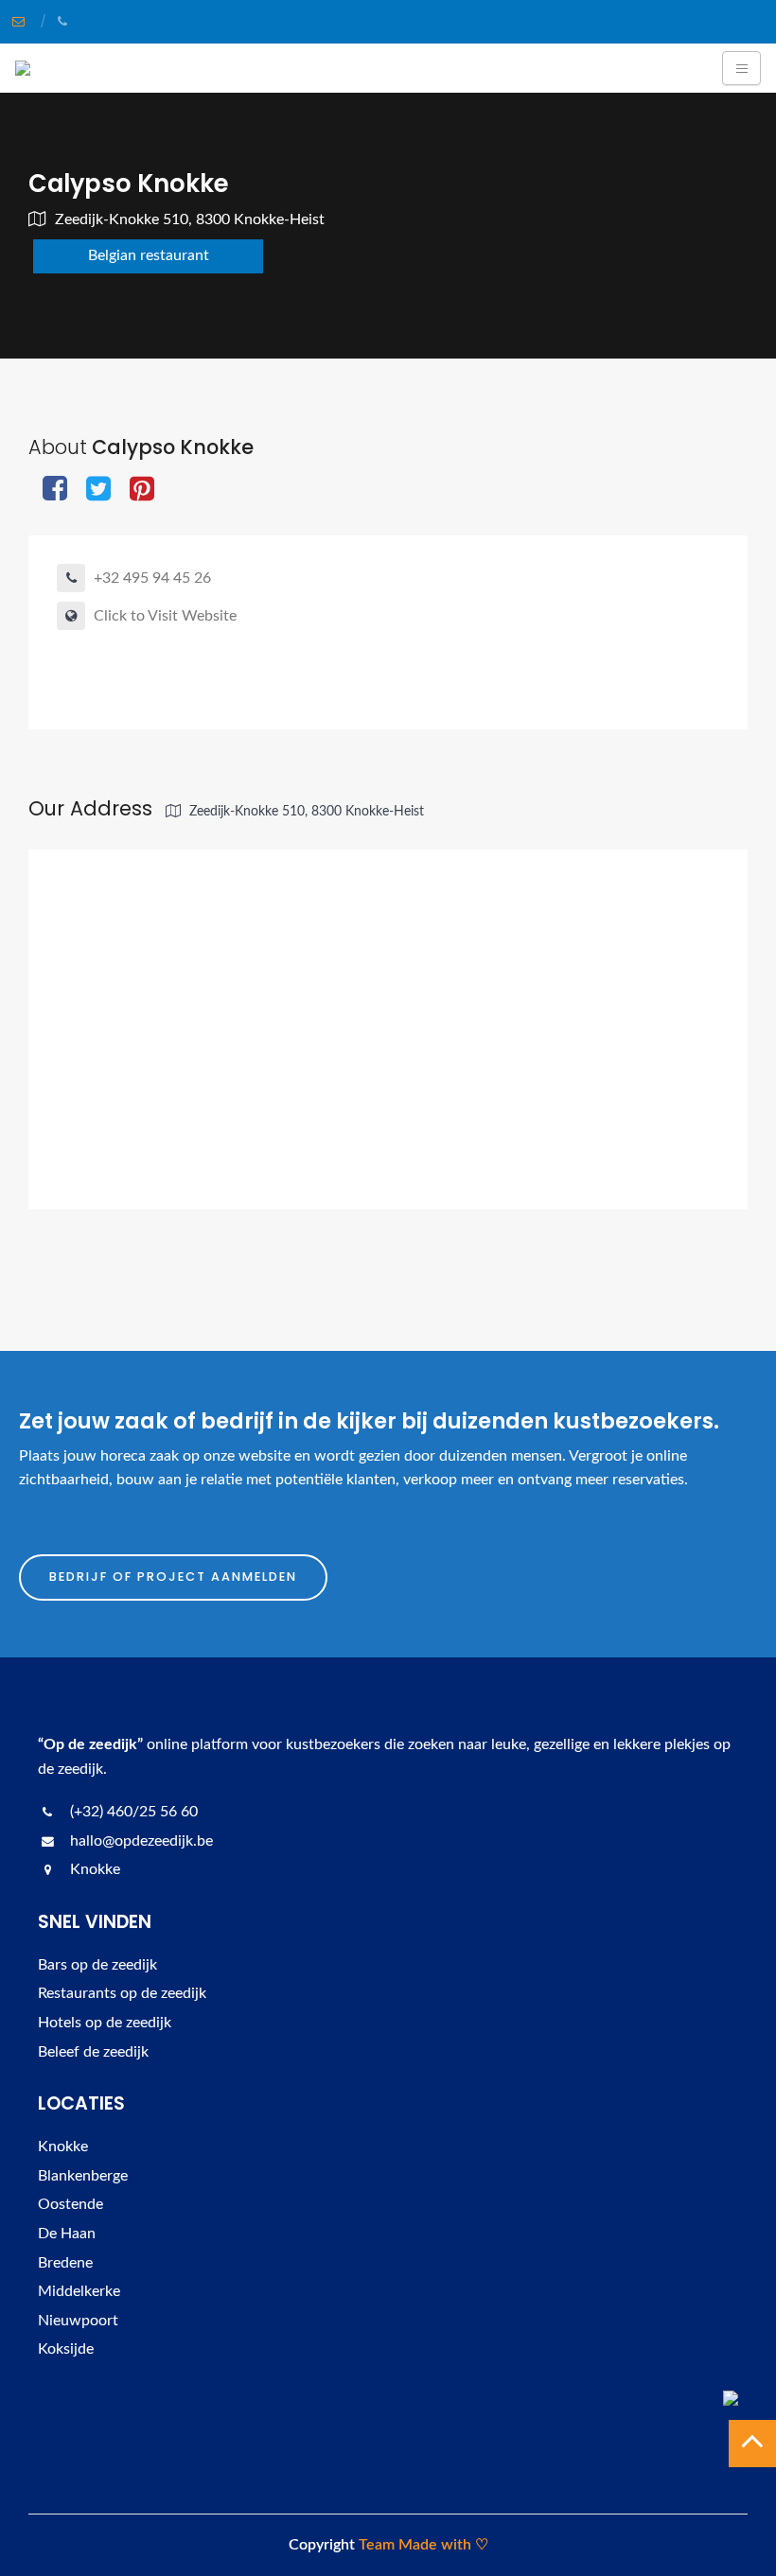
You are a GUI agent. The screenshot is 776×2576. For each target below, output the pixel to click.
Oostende (71, 2204)
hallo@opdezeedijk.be (140, 1841)
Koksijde (66, 2349)
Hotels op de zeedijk (105, 2023)
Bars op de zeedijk (97, 1965)
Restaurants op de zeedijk (122, 1993)
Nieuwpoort (78, 2321)
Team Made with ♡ (423, 2545)
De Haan (67, 2234)
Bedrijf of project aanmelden (173, 1577)
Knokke (63, 2147)
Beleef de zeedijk (93, 2052)
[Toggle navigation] (741, 68)
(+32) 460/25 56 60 (132, 1812)
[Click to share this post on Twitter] (98, 491)
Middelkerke (79, 2291)
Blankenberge (83, 2176)
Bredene (65, 2263)
